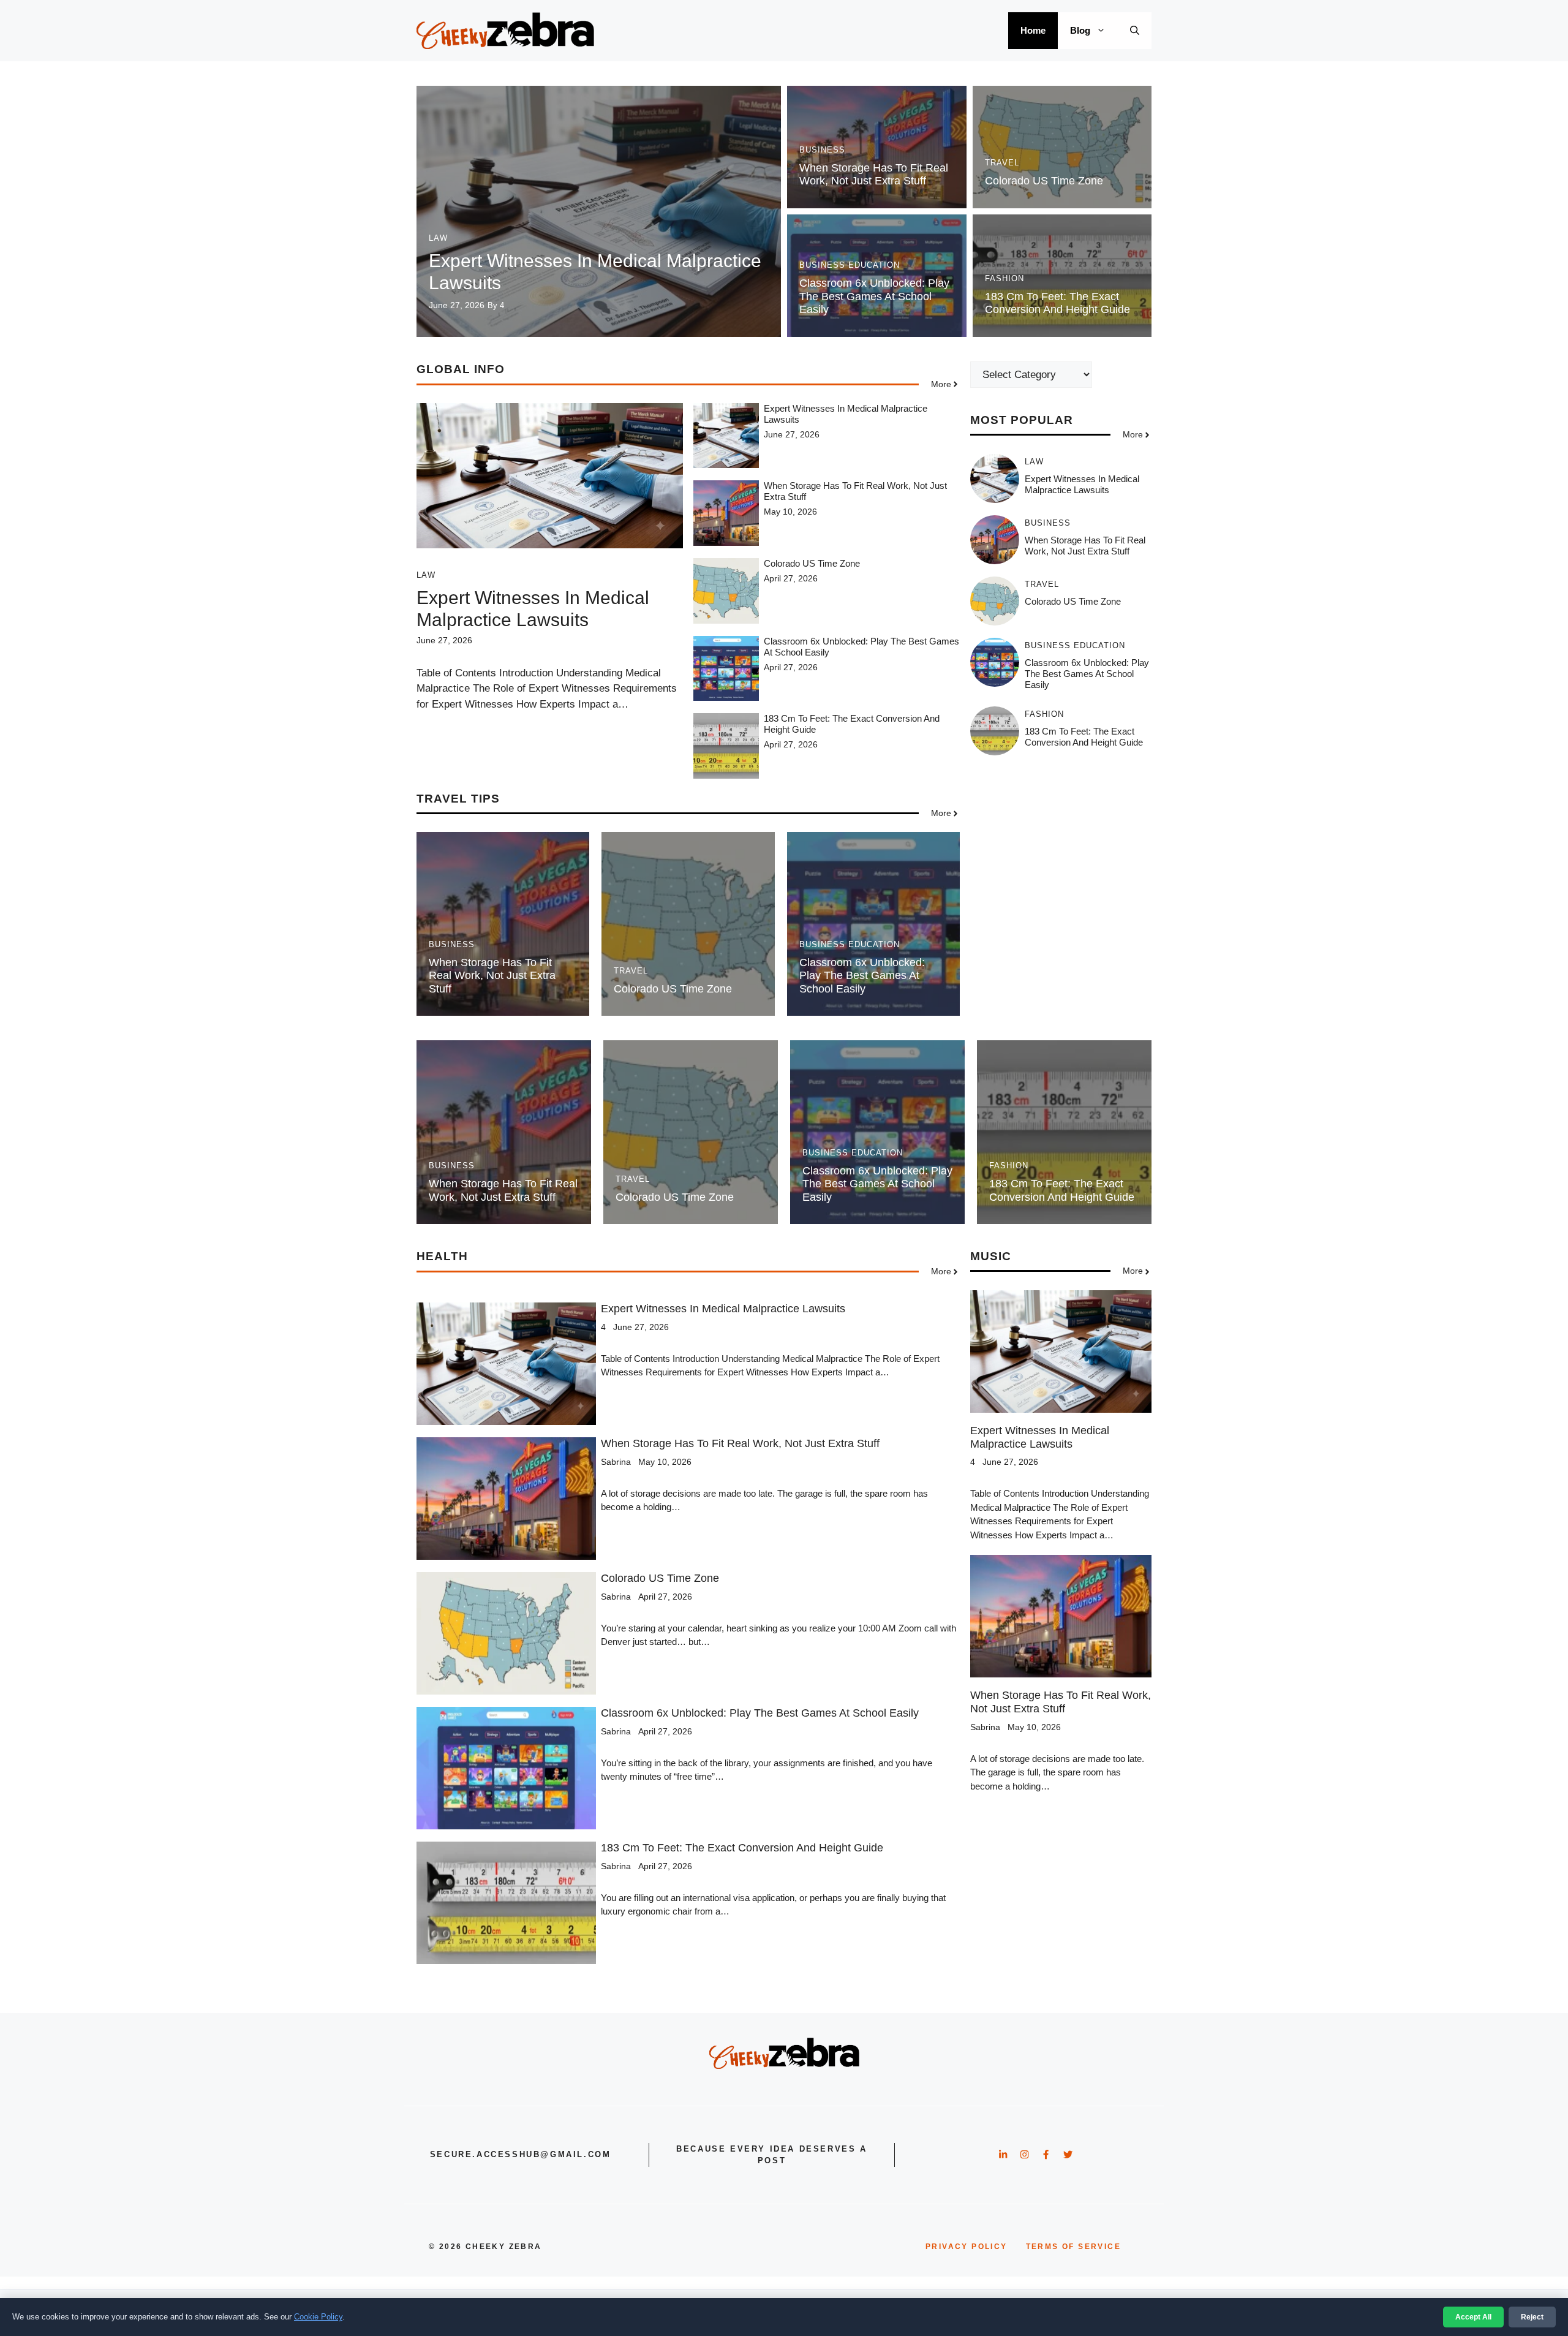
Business (822, 150)
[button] (1135, 31)
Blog (1080, 30)
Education (874, 265)
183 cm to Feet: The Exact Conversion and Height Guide (1057, 303)
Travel (1002, 163)
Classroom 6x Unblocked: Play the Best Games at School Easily (874, 296)
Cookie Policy (318, 2317)
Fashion (1005, 278)
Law (438, 238)
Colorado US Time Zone (1044, 181)
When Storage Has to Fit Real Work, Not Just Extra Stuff (874, 175)
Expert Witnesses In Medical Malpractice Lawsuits (1082, 485)
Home (1033, 30)
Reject (1532, 2317)
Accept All (1473, 2317)
